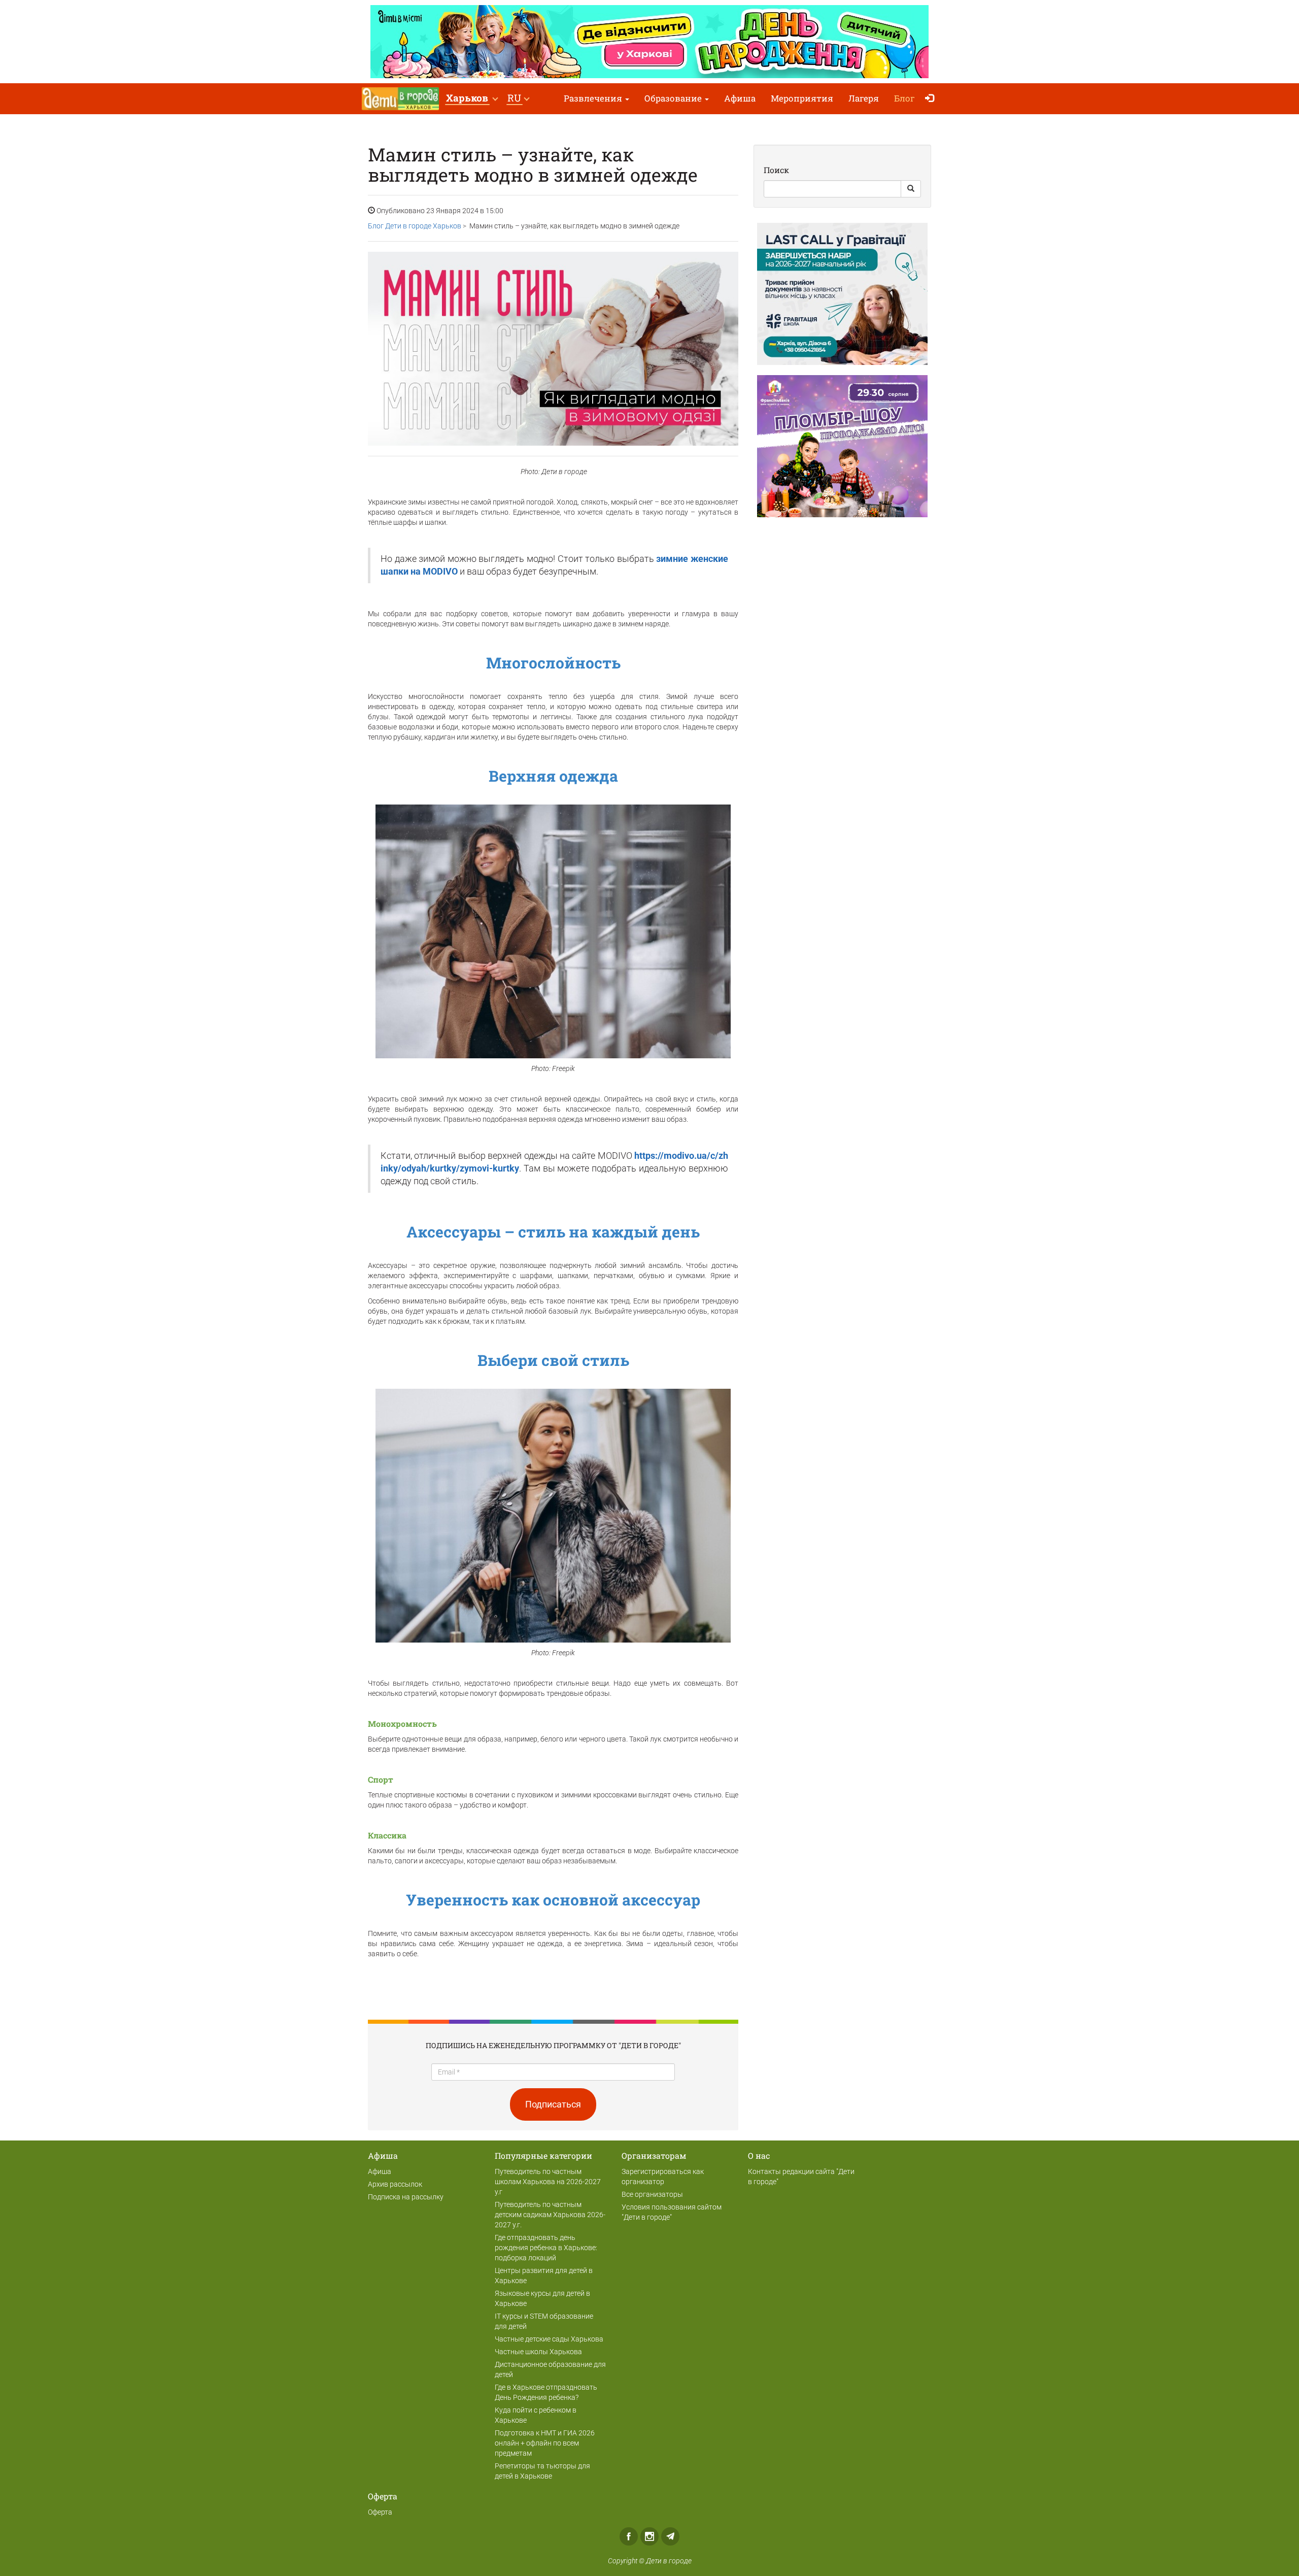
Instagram (649, 2536)
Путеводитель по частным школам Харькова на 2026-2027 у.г (548, 2182)
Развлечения (594, 98)
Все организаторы (652, 2194)
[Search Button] (911, 189)
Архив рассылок (395, 2184)
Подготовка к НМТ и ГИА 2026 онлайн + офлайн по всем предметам (545, 2443)
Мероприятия (802, 98)
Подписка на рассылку (406, 2197)
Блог (904, 98)
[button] (472, 99)
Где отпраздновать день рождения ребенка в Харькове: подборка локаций (546, 2248)
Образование (674, 98)
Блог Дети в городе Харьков (415, 226)
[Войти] (932, 99)
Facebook (629, 2536)
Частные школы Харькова (538, 2352)
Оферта (380, 2512)
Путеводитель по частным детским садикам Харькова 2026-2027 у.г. (550, 2215)
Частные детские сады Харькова (549, 2339)
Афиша (740, 98)
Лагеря (864, 98)
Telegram (670, 2536)
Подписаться (553, 2104)
